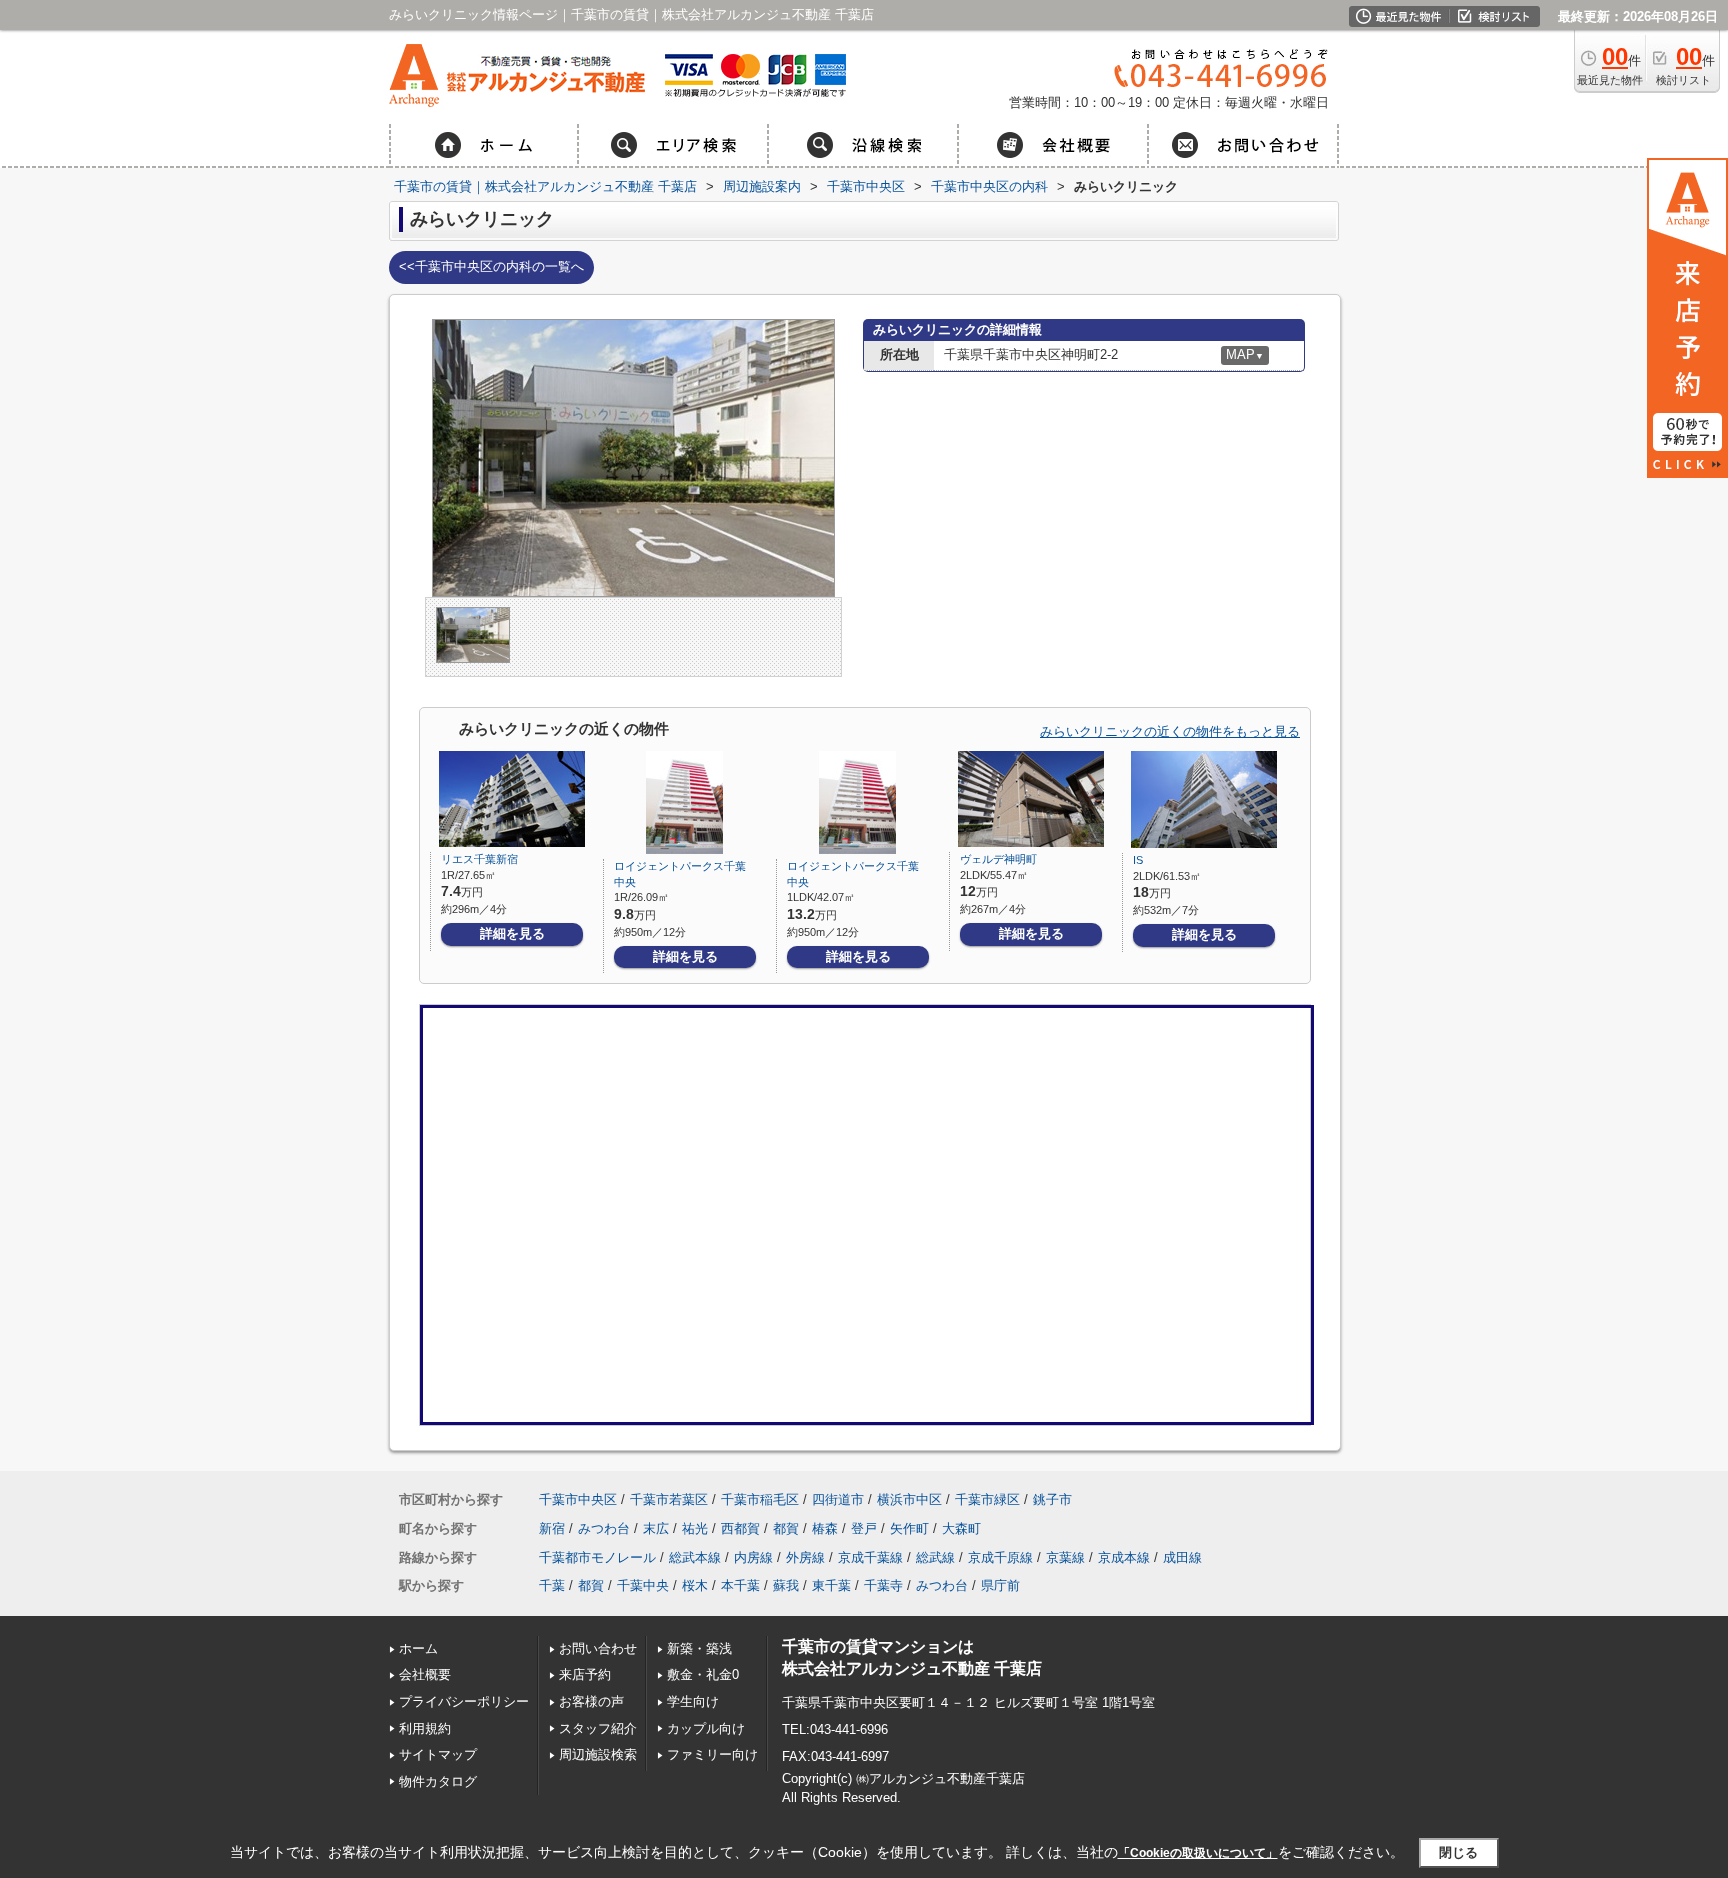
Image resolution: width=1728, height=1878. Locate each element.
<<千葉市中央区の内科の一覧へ (491, 266)
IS (1138, 860)
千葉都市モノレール (597, 1557)
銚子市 (1052, 1499)
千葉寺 (883, 1585)
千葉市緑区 (987, 1499)
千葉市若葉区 (669, 1499)
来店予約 (585, 1674)
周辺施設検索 (598, 1754)
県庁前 (1000, 1585)
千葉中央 (643, 1585)
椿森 (825, 1528)
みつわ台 (604, 1528)
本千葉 (740, 1585)
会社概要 (425, 1674)
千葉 (552, 1585)
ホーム (418, 1648)
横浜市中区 (909, 1499)
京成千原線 (1000, 1557)
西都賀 (740, 1528)
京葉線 (1065, 1557)
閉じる (1458, 1852)
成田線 (1182, 1557)
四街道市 (838, 1499)
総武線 (935, 1557)
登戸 (864, 1528)
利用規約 (425, 1728)
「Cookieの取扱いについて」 (1198, 1853)
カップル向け (706, 1728)
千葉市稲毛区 (760, 1499)
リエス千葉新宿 (479, 859)
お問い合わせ (598, 1648)
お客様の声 (591, 1701)
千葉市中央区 (578, 1499)
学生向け (693, 1701)
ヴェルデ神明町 (998, 859)
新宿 (552, 1528)
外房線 (805, 1557)
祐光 (695, 1528)
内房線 (753, 1557)
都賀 (786, 1528)
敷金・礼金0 (703, 1674)
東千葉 (831, 1585)
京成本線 (1124, 1557)
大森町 (961, 1528)
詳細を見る (512, 933)
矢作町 (909, 1528)
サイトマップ (438, 1754)
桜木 (695, 1585)
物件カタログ (438, 1781)
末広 (656, 1528)
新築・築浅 (699, 1648)
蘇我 (786, 1585)
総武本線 (695, 1557)
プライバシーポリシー (464, 1701)
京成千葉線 (870, 1557)
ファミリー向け (712, 1754)
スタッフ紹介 (598, 1728)
